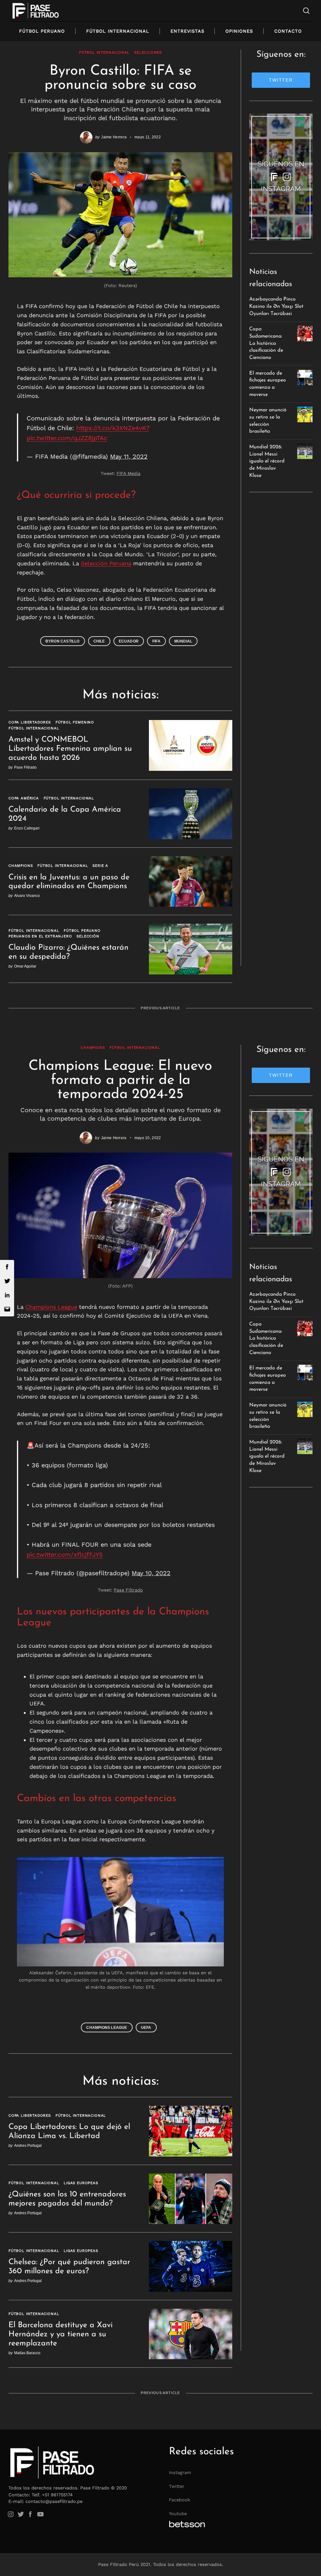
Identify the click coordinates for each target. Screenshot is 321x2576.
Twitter (177, 2486)
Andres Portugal (28, 2145)
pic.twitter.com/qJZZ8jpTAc (67, 438)
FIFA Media (129, 473)
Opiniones (239, 31)
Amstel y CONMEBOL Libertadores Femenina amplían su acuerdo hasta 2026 (70, 749)
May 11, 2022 (129, 457)
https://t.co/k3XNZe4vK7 (113, 428)
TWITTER (281, 80)
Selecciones (148, 52)
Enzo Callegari (27, 828)
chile (99, 641)
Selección (88, 936)
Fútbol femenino (75, 722)
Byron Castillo (63, 641)
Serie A (100, 866)
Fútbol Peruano (42, 31)
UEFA (146, 2027)
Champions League (51, 1307)
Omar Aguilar (25, 966)
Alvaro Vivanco (27, 896)
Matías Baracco (27, 2353)
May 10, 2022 (151, 1573)
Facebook (179, 2500)
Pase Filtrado (25, 767)
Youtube (178, 2514)
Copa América (24, 798)
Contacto (288, 31)
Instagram (180, 2472)
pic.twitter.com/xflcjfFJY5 (65, 1555)
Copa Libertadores (30, 722)
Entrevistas (187, 31)
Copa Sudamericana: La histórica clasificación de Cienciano (266, 343)
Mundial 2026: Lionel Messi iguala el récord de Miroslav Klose (267, 461)
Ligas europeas (81, 2183)
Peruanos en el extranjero (40, 936)
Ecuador (129, 641)
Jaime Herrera (114, 137)
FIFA (156, 641)
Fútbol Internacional (118, 31)
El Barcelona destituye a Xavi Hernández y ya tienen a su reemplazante (61, 2334)
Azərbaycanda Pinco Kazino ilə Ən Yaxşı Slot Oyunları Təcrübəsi (276, 306)
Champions (21, 866)
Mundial (183, 641)
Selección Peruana (106, 563)
